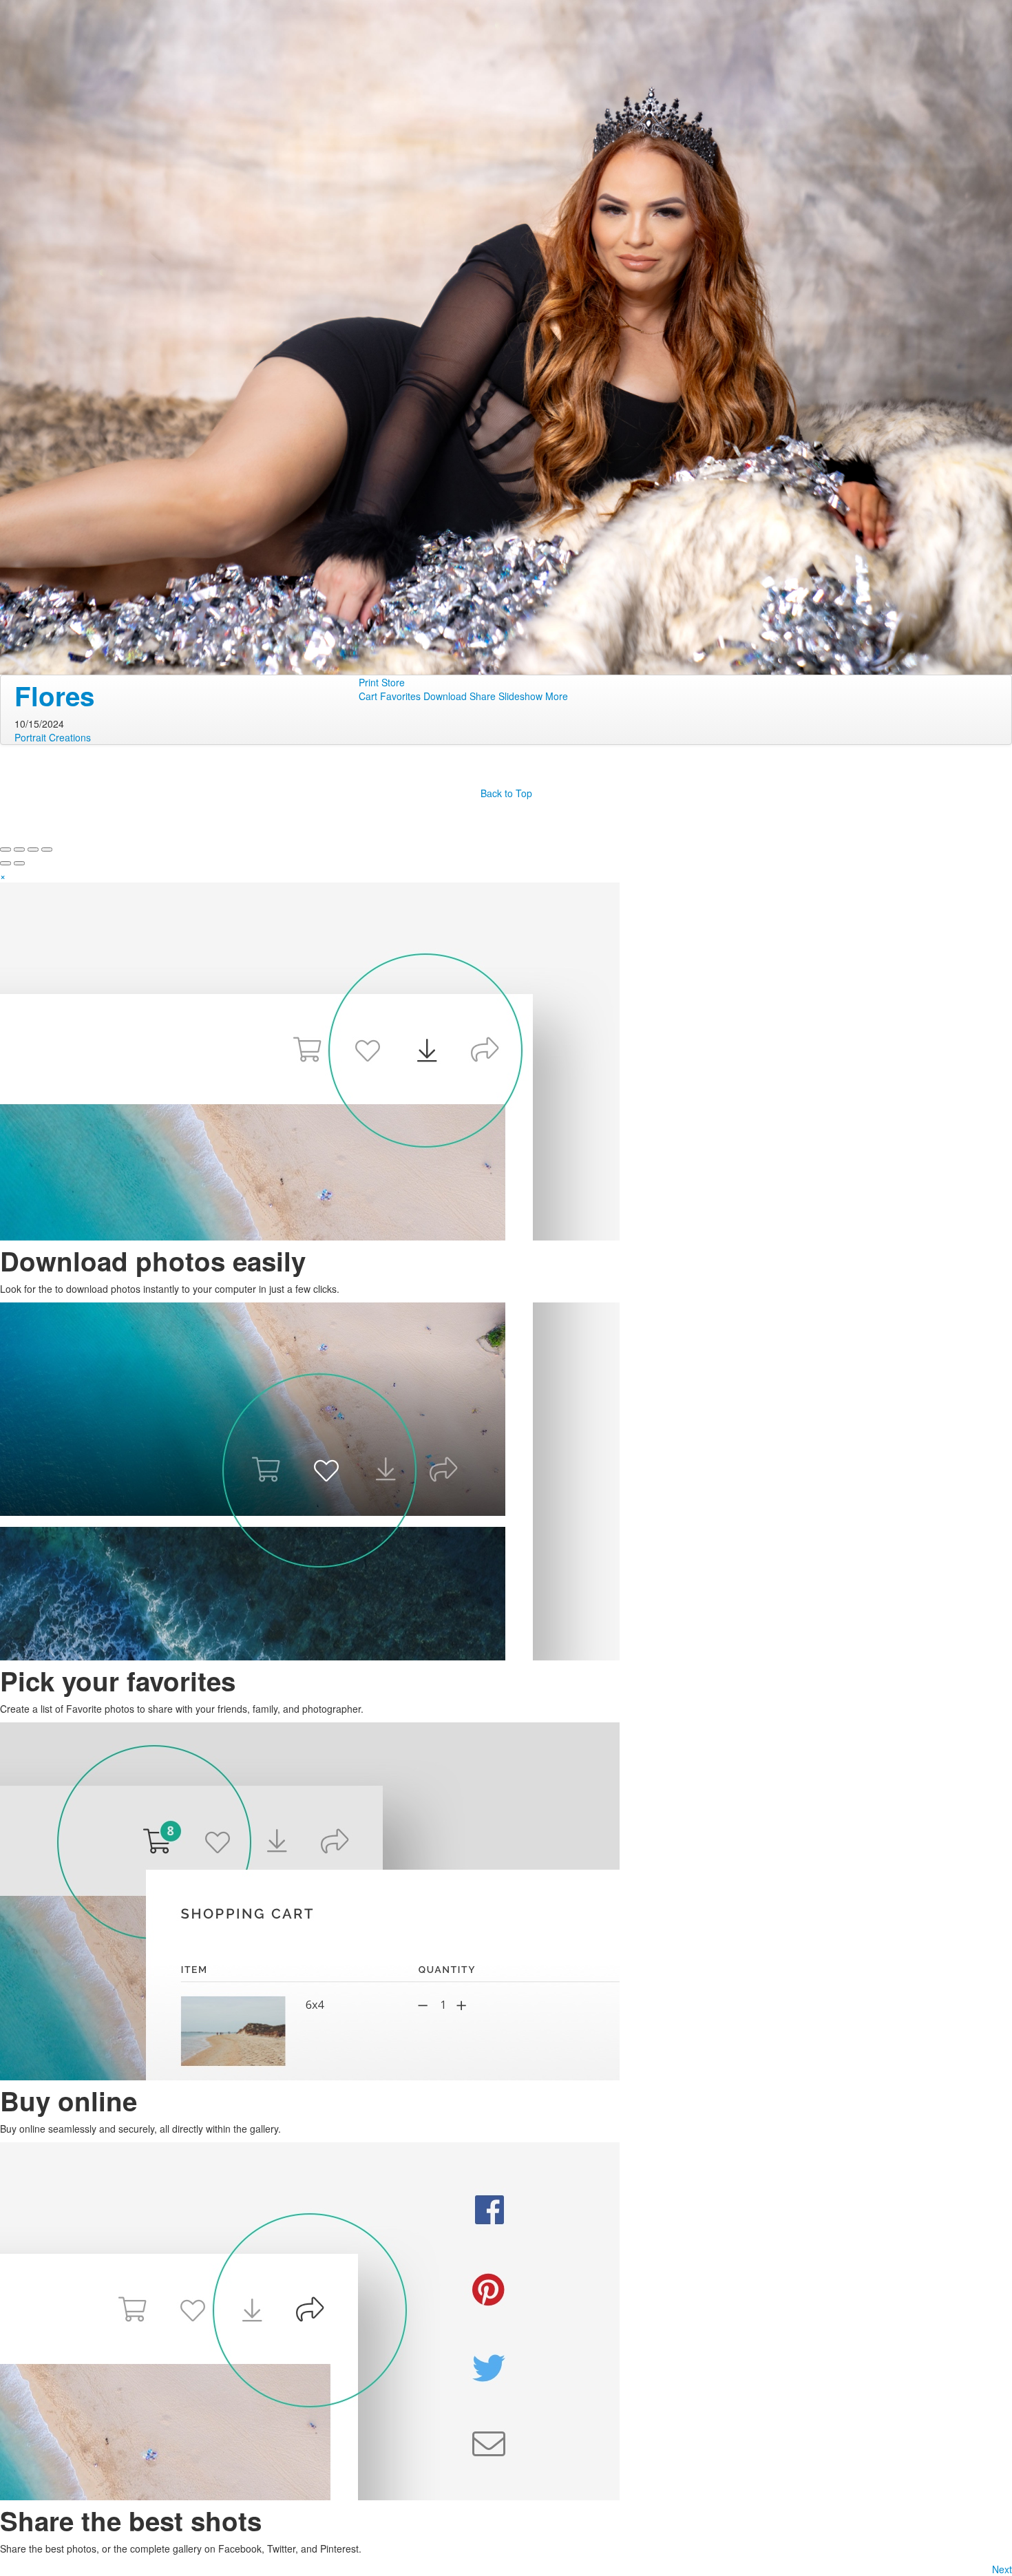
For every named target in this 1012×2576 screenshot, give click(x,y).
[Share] (19, 849)
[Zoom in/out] (47, 849)
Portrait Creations (53, 737)
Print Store (382, 682)
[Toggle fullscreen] (33, 849)
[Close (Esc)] (6, 849)
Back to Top (506, 793)
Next (1002, 2569)
